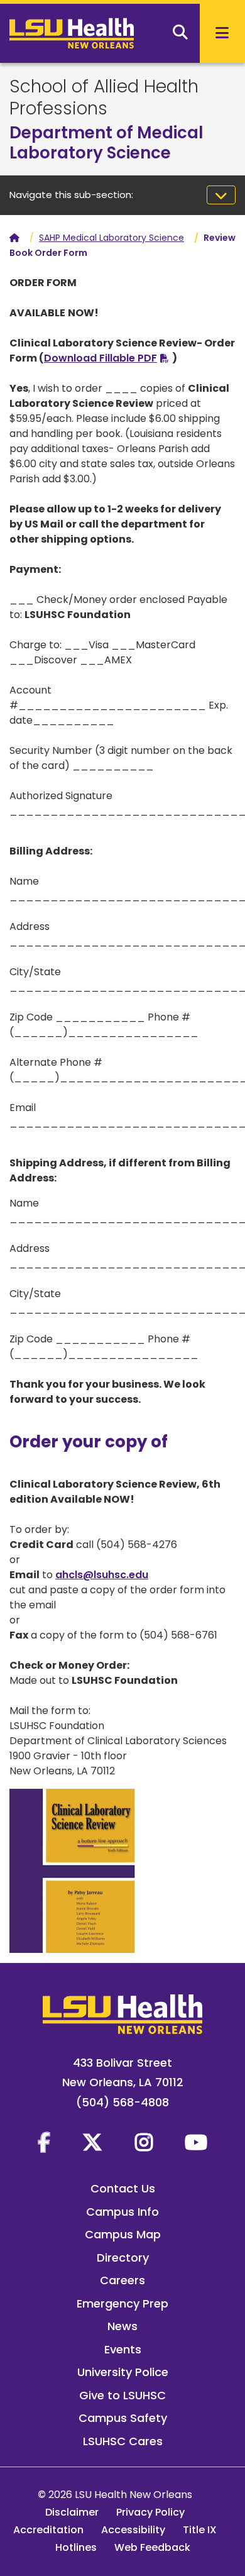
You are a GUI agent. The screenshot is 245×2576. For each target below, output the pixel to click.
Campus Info (122, 2212)
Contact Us (123, 2188)
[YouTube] (196, 2142)
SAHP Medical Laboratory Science (112, 238)
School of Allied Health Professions (104, 97)
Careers (122, 2280)
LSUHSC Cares (123, 2441)
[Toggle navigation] (221, 195)
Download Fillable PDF (101, 358)
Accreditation (48, 2530)
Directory (123, 2258)
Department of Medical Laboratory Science (106, 143)
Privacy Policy (150, 2512)
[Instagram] (144, 2142)
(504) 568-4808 (122, 2102)
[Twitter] (92, 2142)
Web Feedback (152, 2547)
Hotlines (76, 2547)
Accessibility (133, 2530)
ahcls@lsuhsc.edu (102, 1575)
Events (123, 2349)
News (122, 2326)
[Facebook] (44, 2142)
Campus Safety (123, 2418)
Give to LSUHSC (122, 2395)
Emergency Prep (122, 2303)
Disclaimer (72, 2512)
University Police (123, 2372)
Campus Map (123, 2234)
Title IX (200, 2530)
